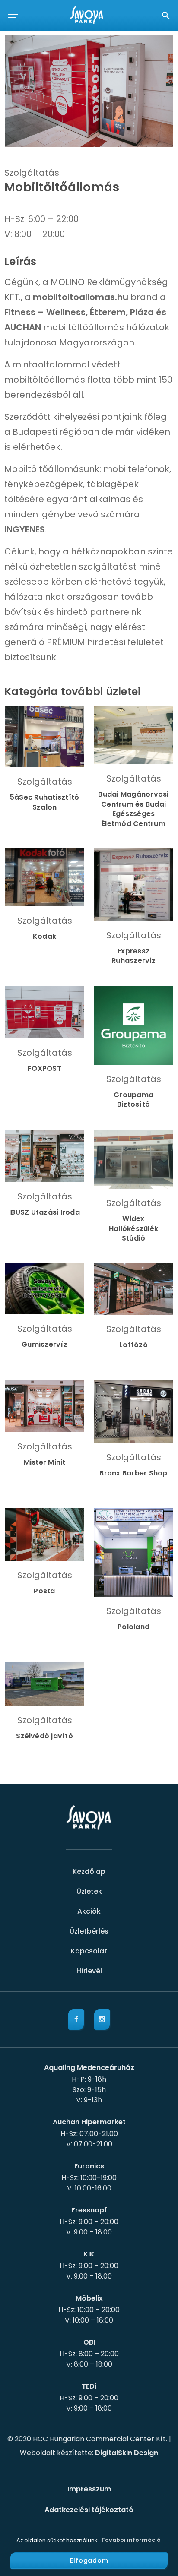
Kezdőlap (89, 1872)
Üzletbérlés (89, 1931)
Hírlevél (89, 1971)
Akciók (89, 1911)
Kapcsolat (89, 1951)
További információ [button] (131, 2540)
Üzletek (89, 1891)
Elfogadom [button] (89, 2560)
